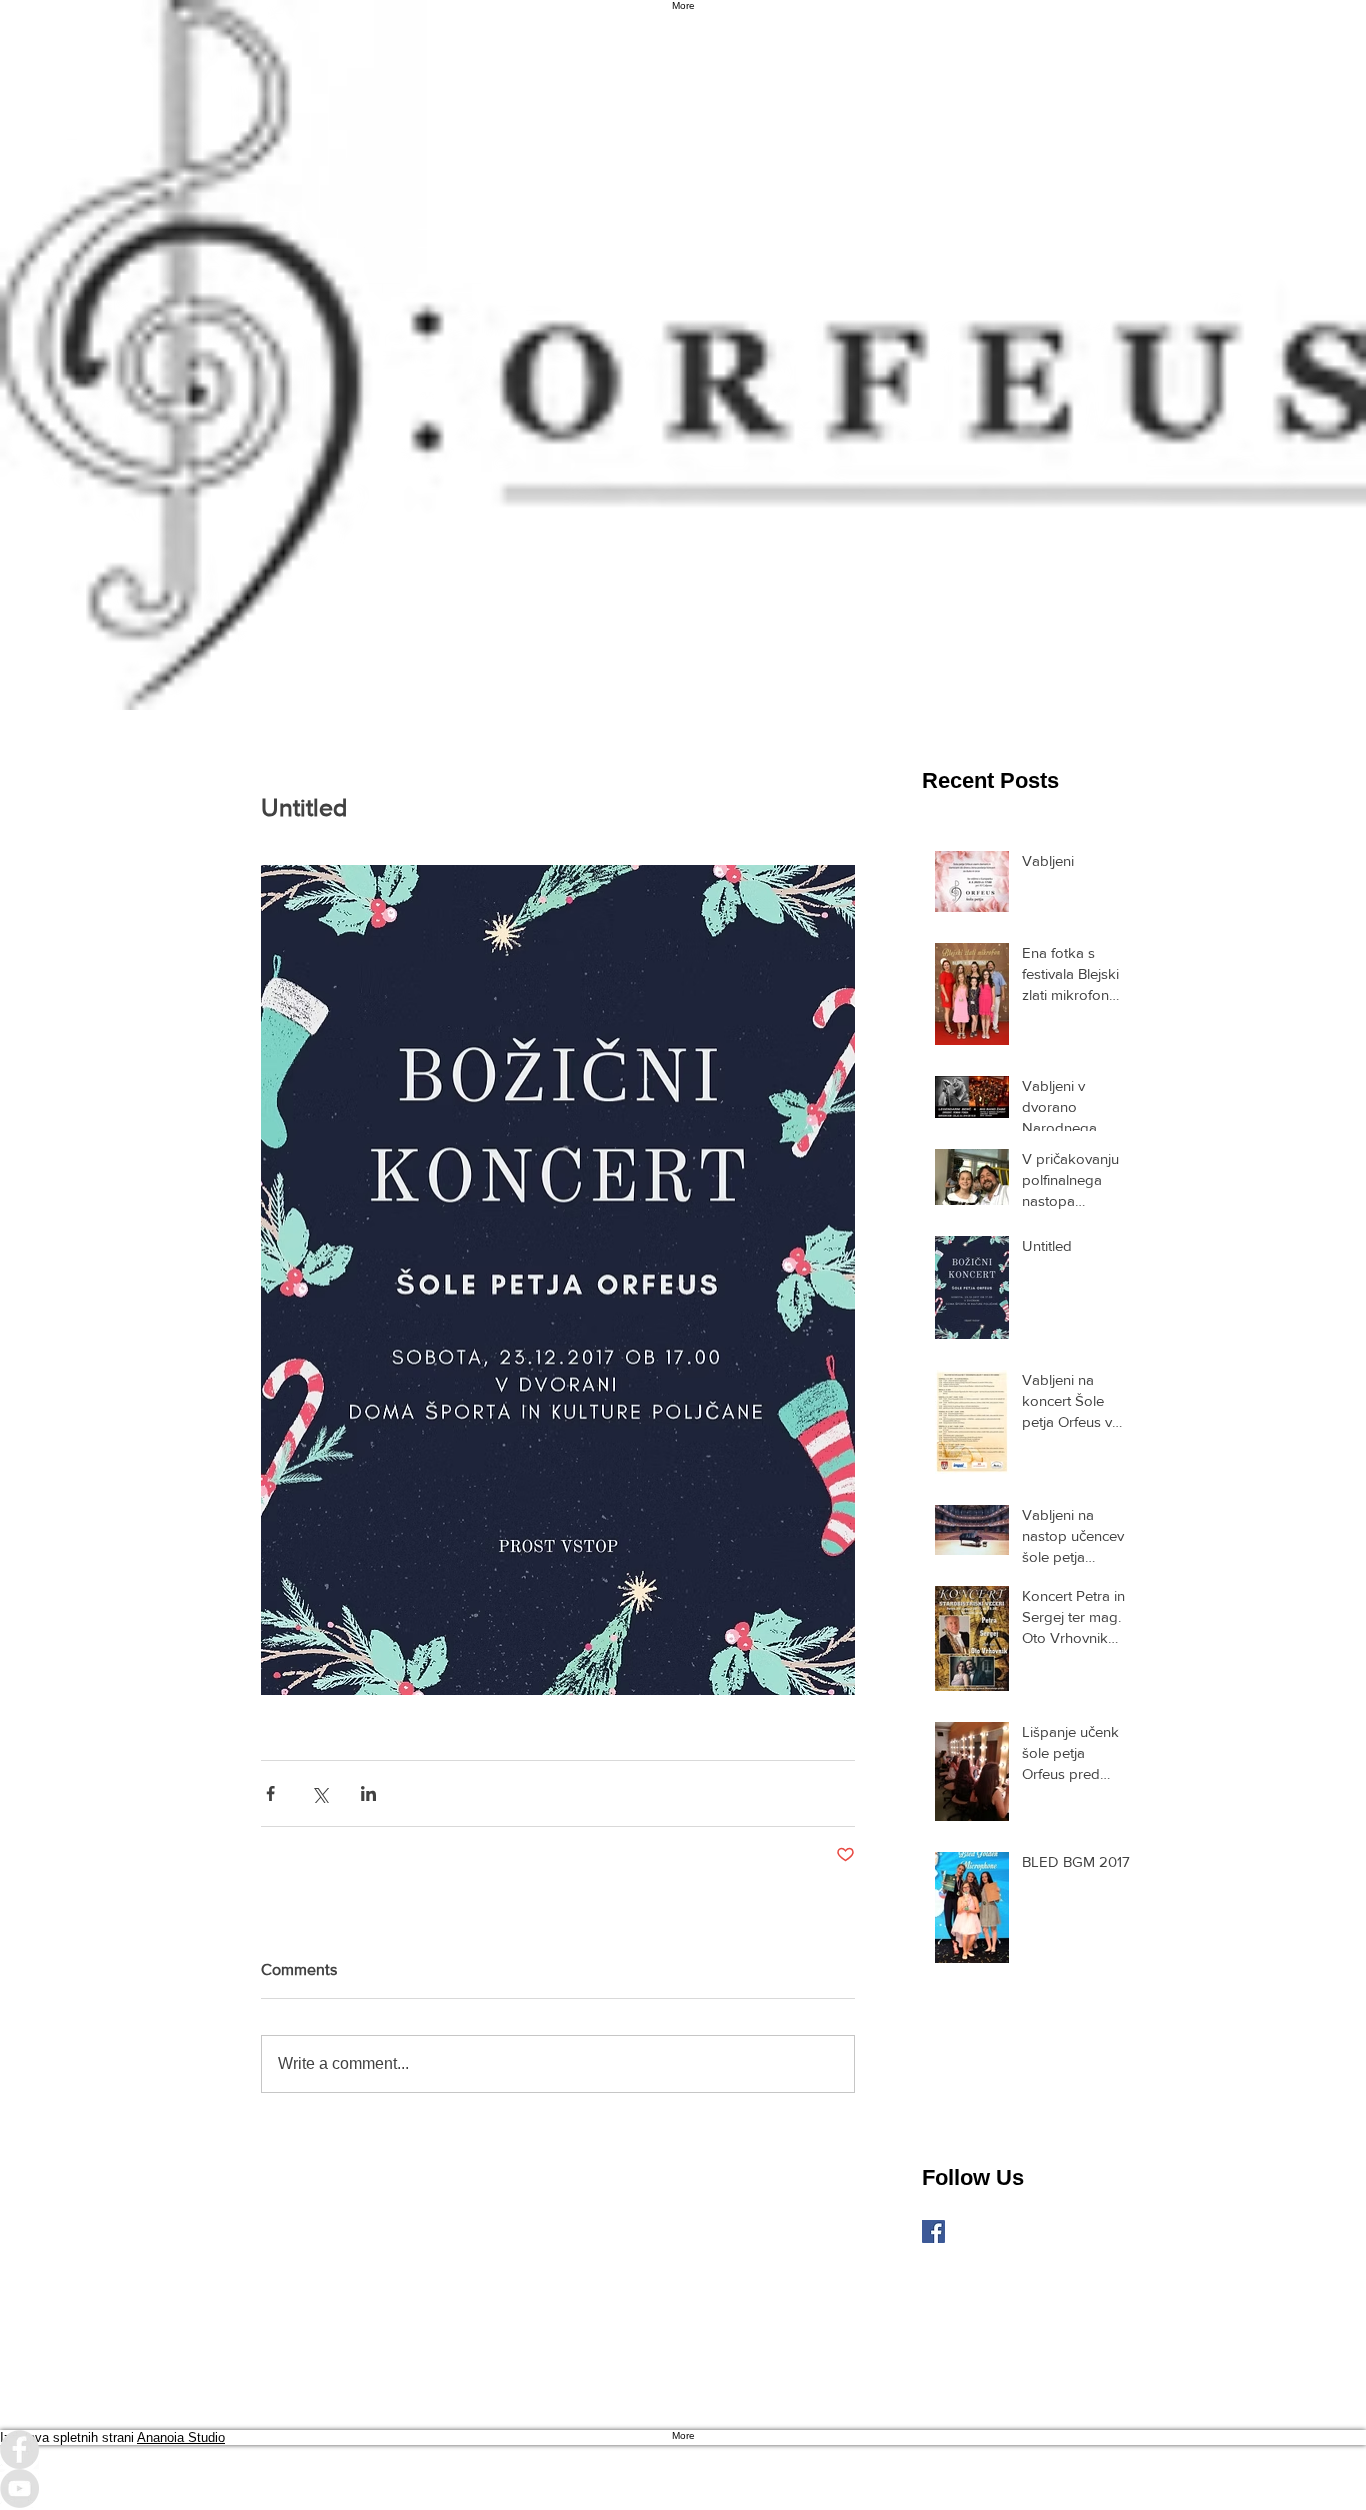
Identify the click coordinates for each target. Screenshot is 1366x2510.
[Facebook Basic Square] (933, 2231)
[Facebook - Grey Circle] (683, 2449)
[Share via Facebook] (270, 1793)
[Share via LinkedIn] (368, 1793)
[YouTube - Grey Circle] (683, 2488)
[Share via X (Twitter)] (319, 1793)
